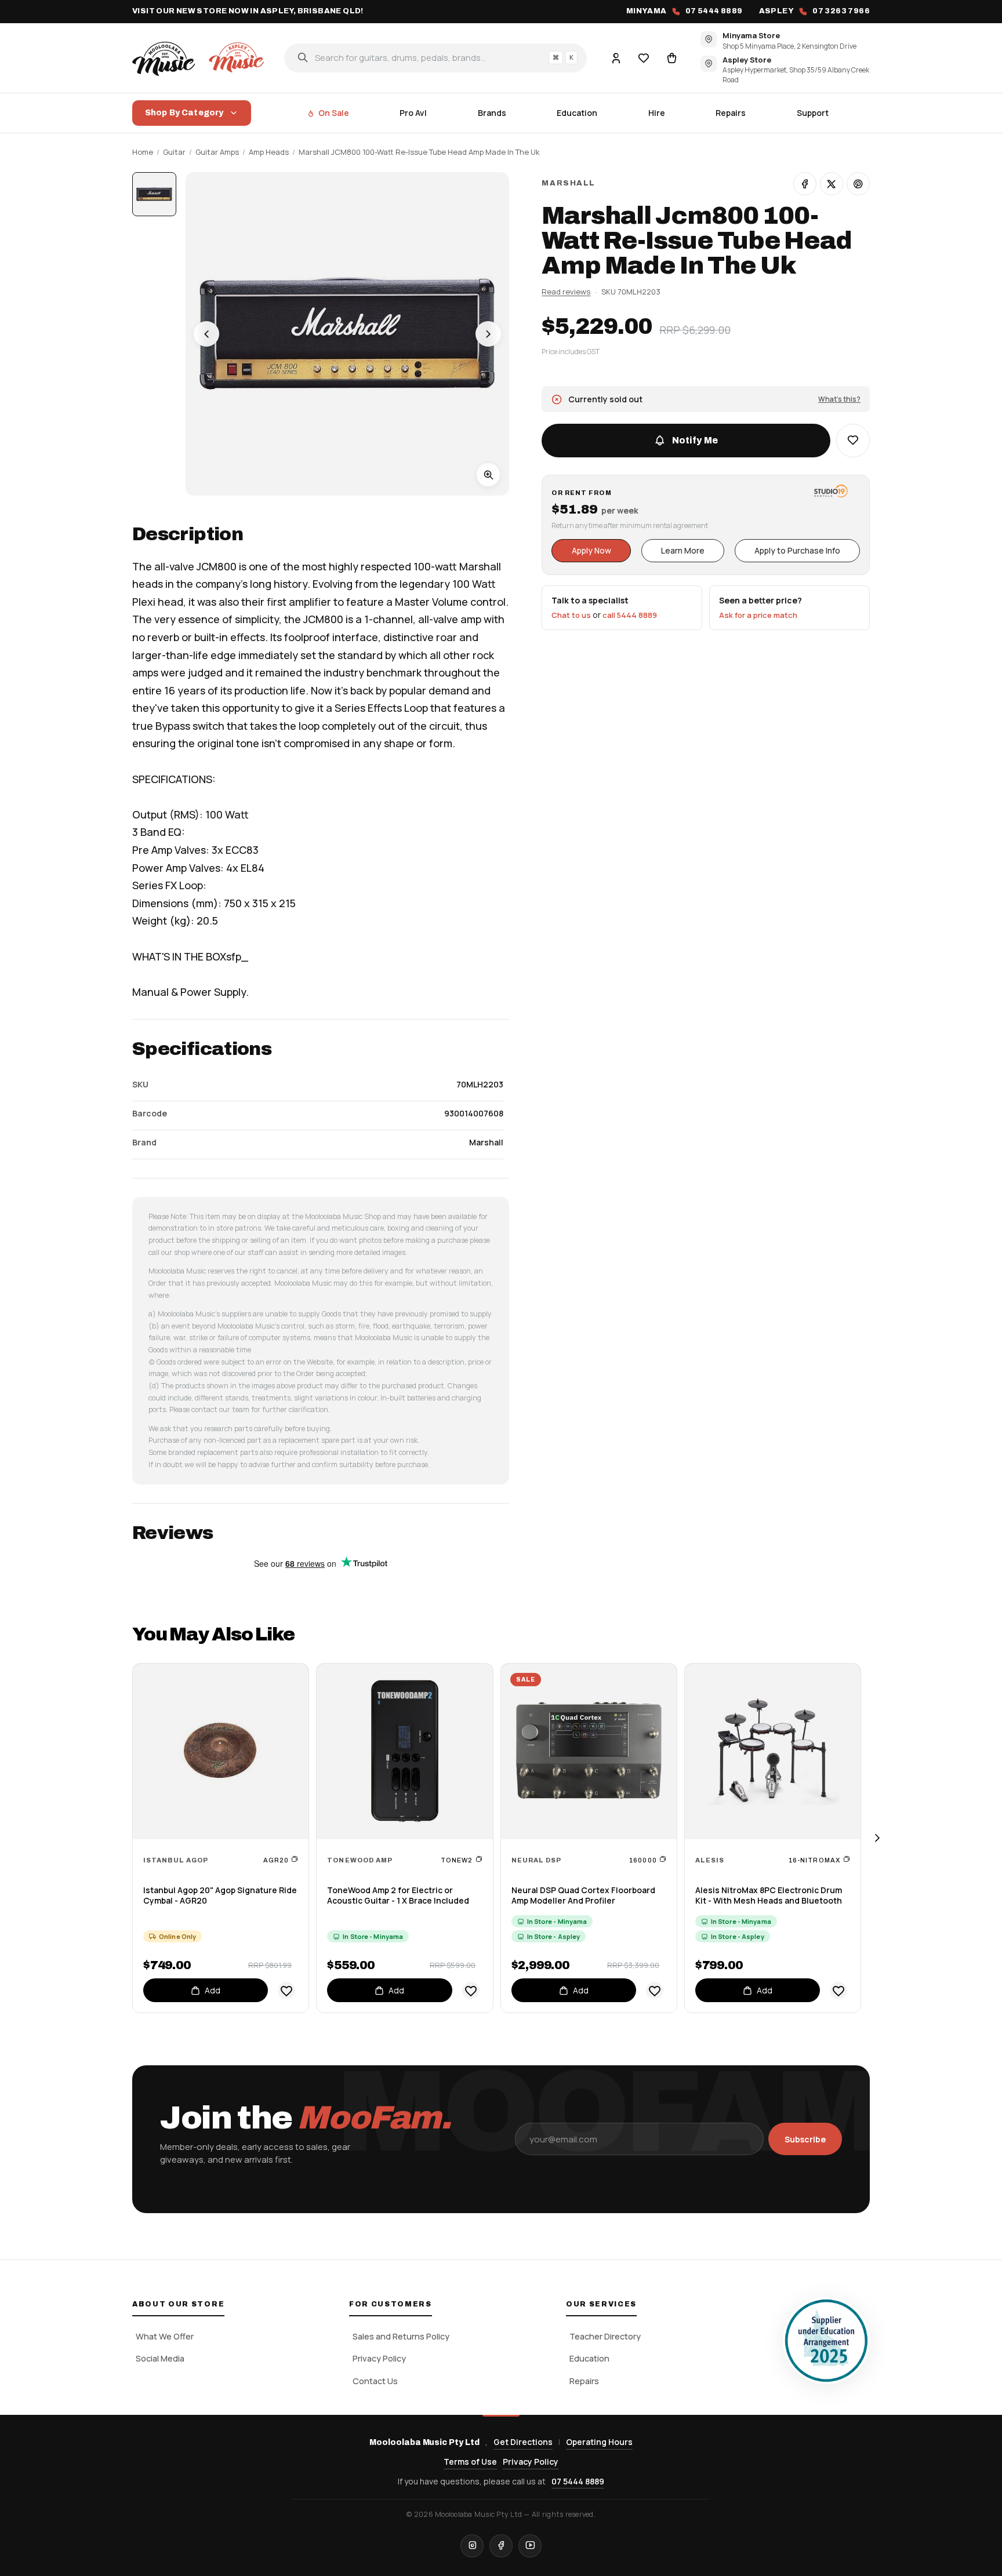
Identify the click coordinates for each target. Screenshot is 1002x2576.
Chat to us (571, 615)
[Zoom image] (488, 475)
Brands (492, 113)
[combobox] (435, 57)
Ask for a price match (758, 615)
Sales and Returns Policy (401, 2336)
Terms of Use (470, 2462)
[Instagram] (472, 2546)
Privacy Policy (379, 2358)
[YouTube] (530, 2546)
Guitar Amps (217, 152)
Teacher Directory (605, 2336)
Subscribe (805, 2139)
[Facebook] (501, 2546)
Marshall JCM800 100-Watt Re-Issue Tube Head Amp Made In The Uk (419, 152)
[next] (877, 1838)
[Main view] (154, 194)
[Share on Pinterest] (858, 184)
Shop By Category (184, 113)
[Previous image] (206, 334)
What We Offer (165, 2336)
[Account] (616, 57)
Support (813, 113)
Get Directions (523, 2442)
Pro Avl (413, 113)
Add (213, 1990)
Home (143, 152)
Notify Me (695, 440)
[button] (853, 441)
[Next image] (488, 334)
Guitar (174, 152)
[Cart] (671, 57)
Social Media (160, 2358)
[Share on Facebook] (805, 184)
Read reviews (566, 291)
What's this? (839, 399)
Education (577, 113)
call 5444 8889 (630, 615)
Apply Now (591, 550)
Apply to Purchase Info (797, 550)
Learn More (683, 550)
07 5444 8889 (578, 2481)
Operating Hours (599, 2442)
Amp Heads (269, 152)
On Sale (334, 113)
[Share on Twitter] (832, 184)
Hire (657, 113)
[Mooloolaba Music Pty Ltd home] (200, 57)
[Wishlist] (644, 57)
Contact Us (375, 2381)
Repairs (731, 113)
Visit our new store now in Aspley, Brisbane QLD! (248, 11)
